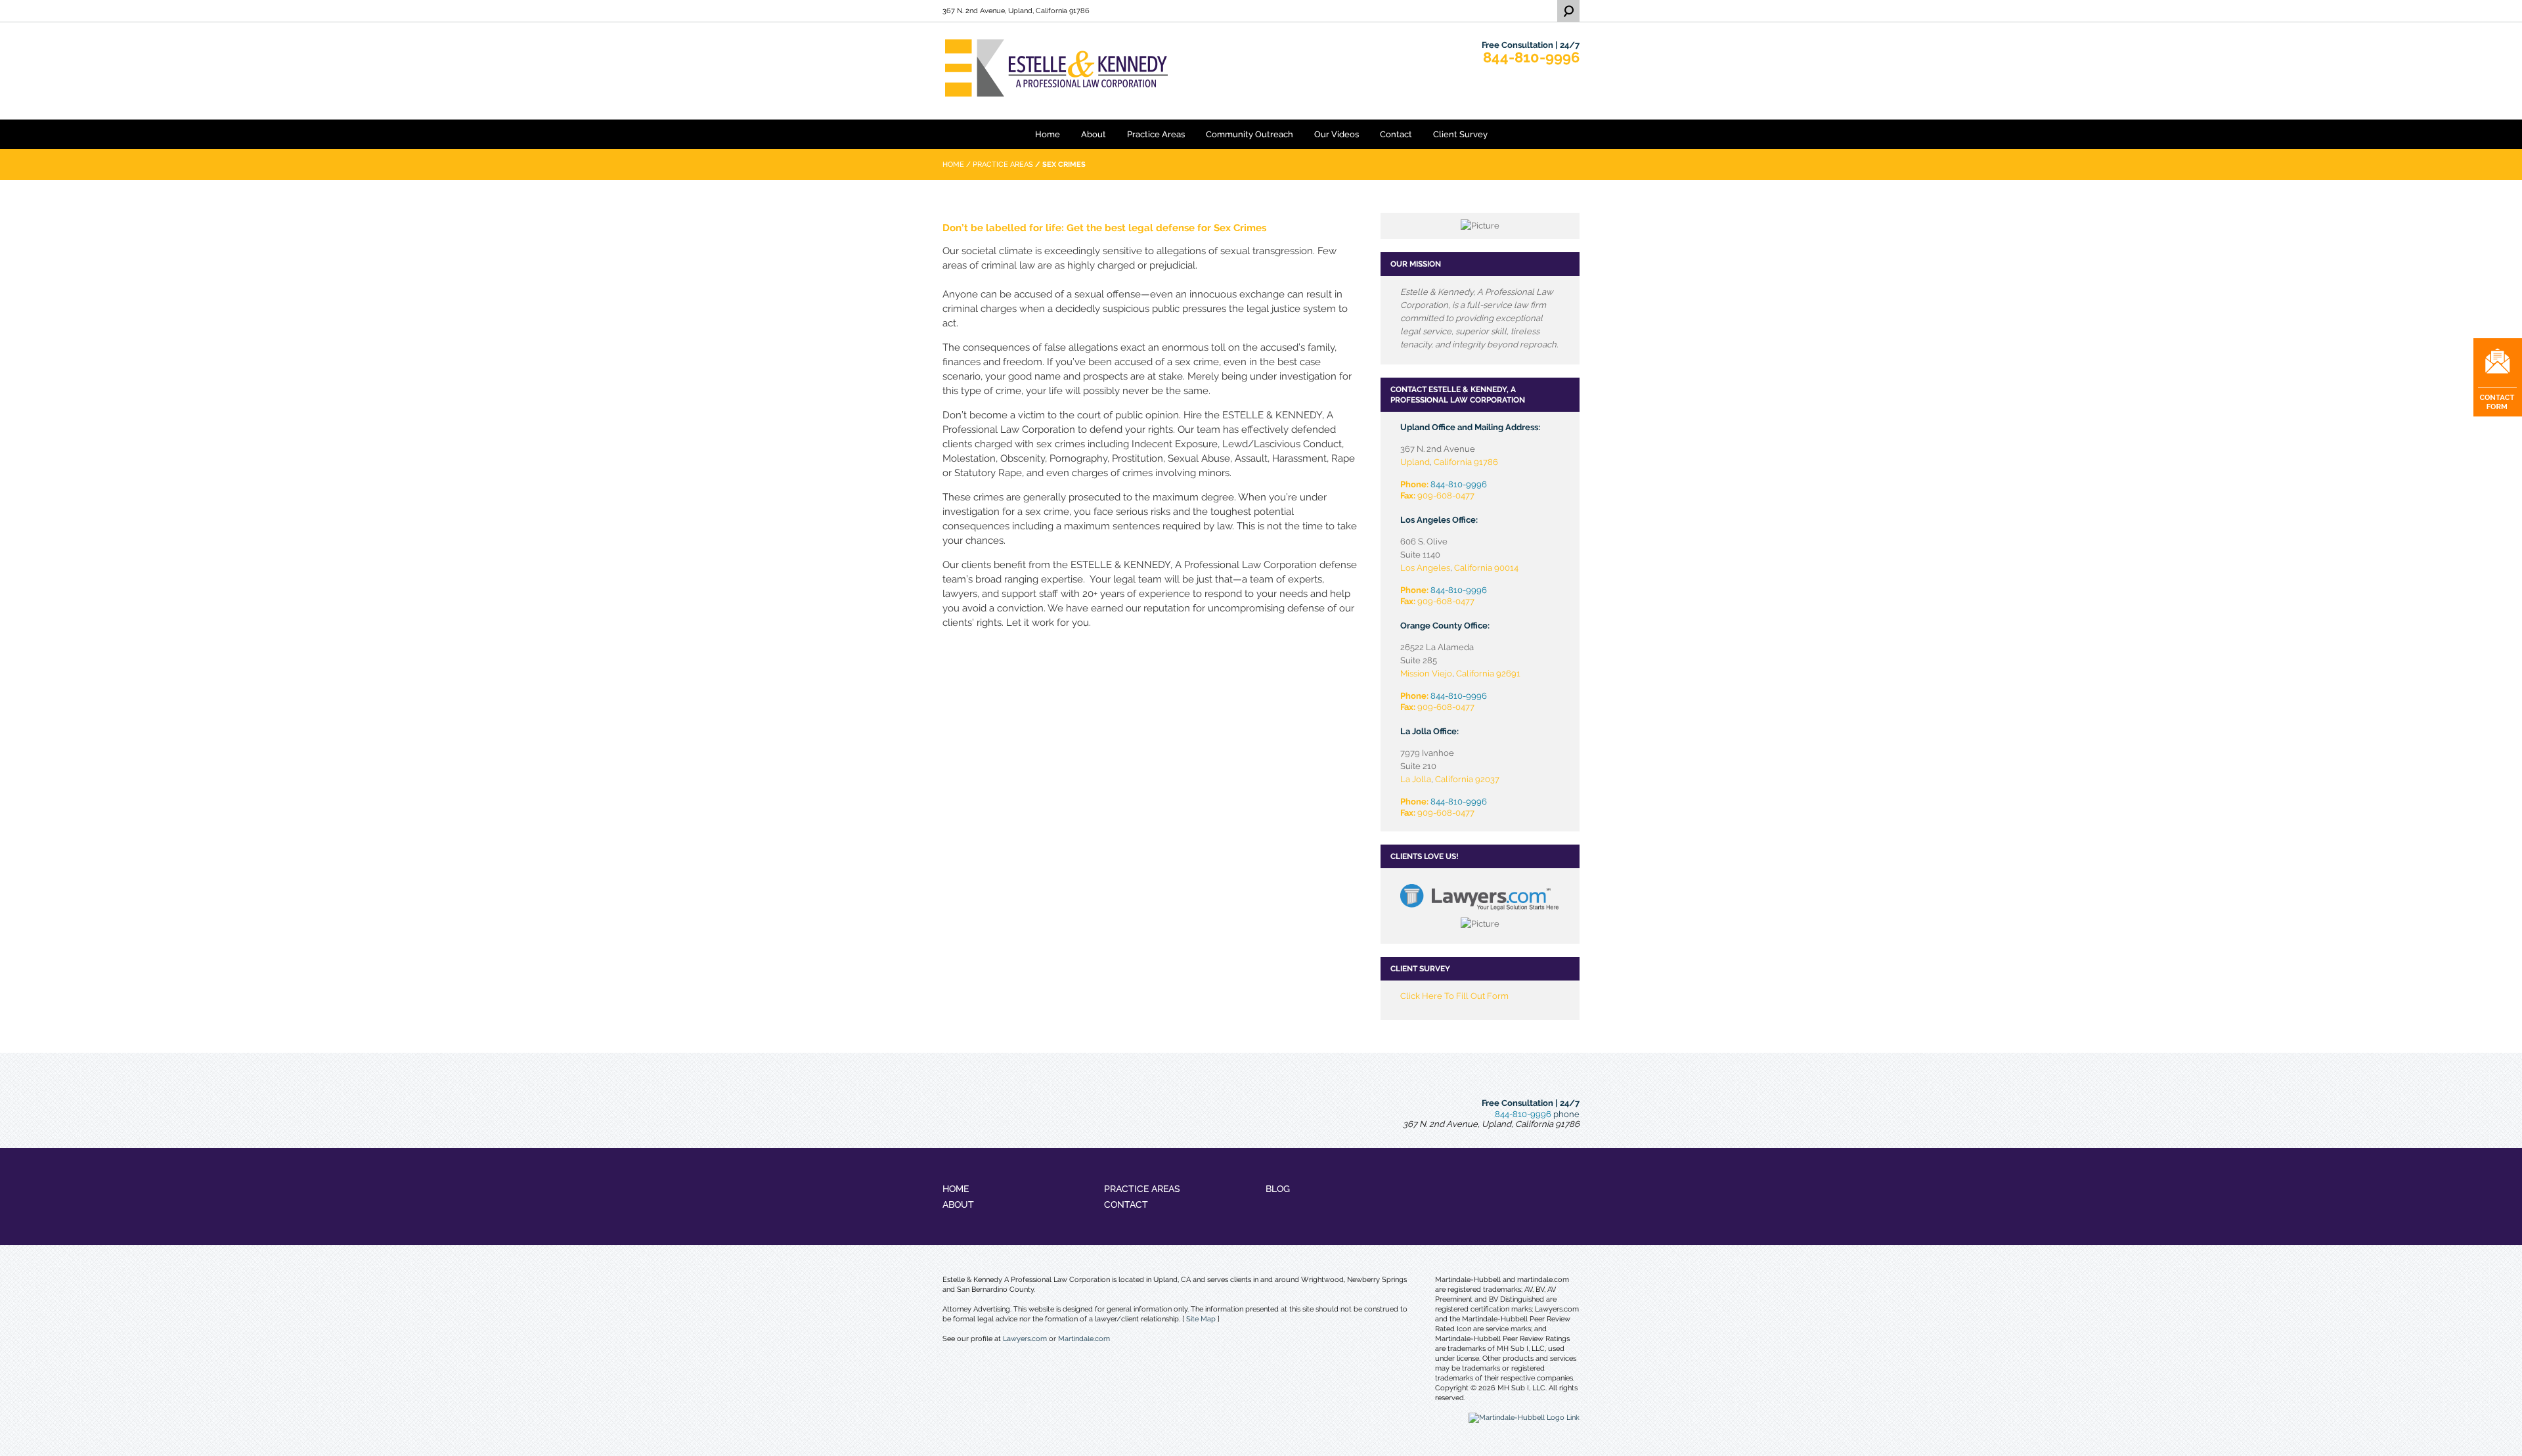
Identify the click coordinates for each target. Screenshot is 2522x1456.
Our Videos (1337, 134)
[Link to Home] (1090, 67)
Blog (1278, 1189)
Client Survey (1460, 134)
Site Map (1201, 1319)
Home (1048, 134)
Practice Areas (1156, 134)
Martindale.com (1084, 1339)
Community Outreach (1250, 134)
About (1094, 134)
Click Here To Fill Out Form (1454, 996)
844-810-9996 (1531, 57)
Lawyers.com (1025, 1339)
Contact (1396, 134)
